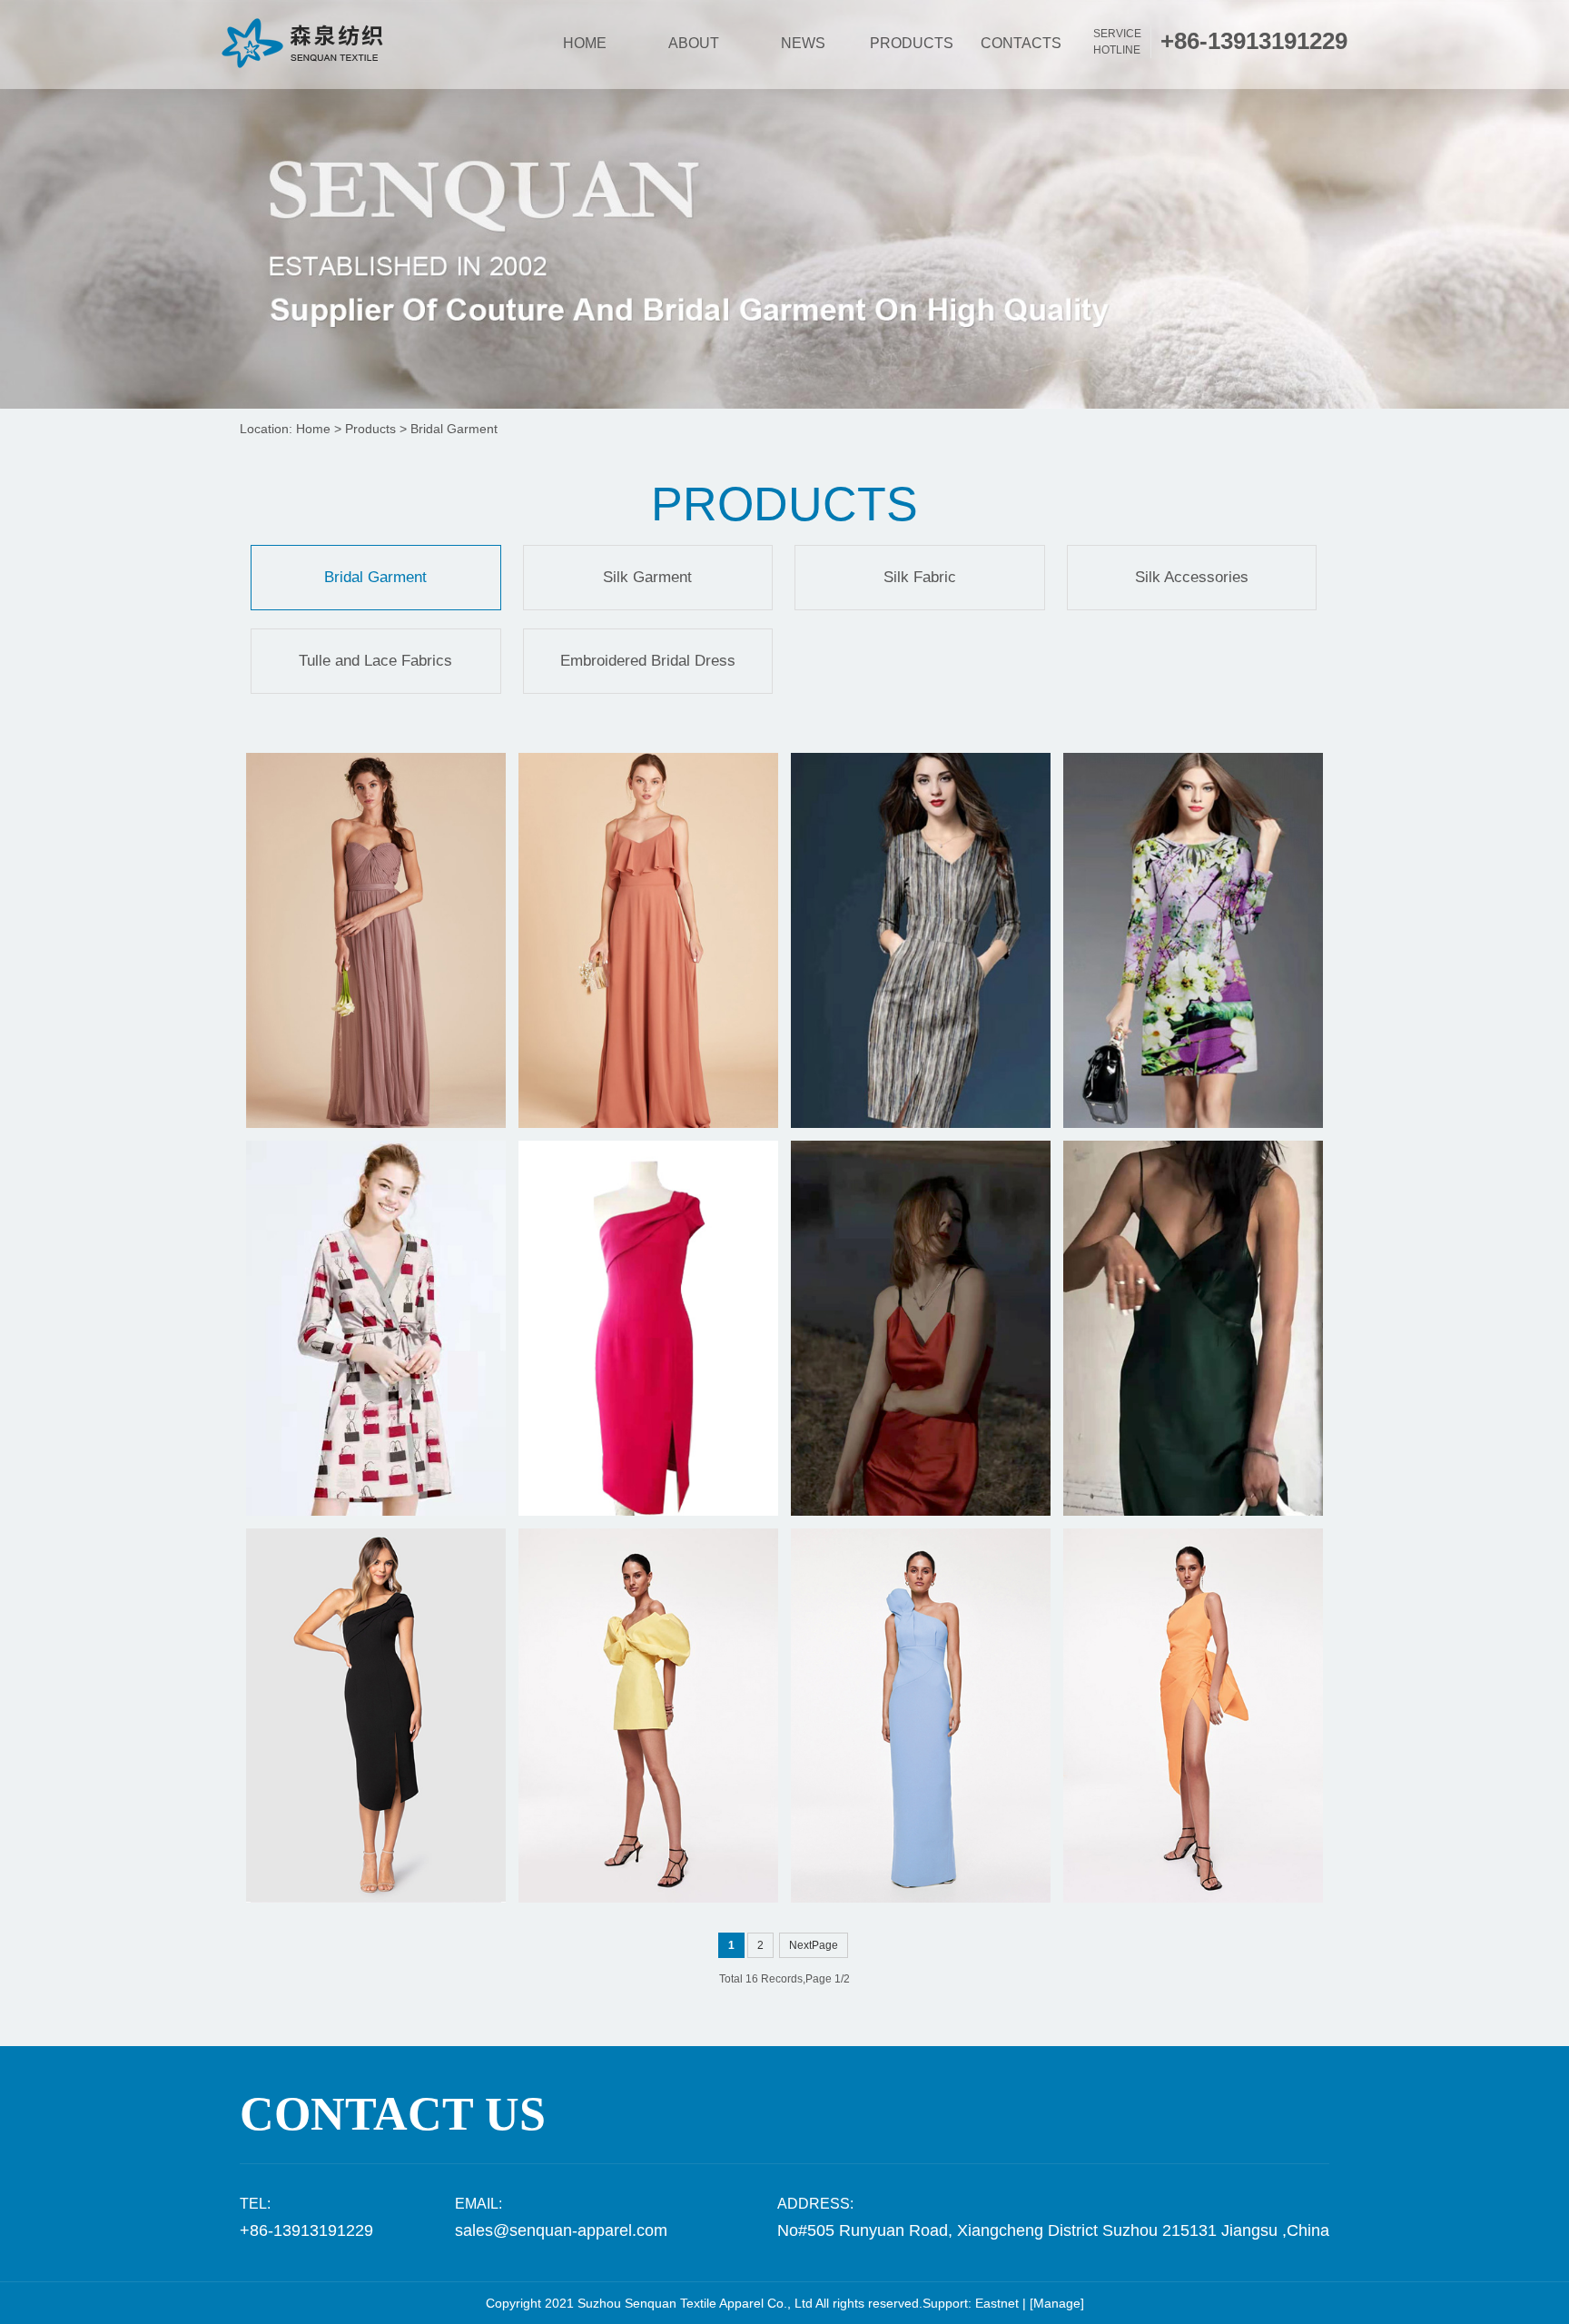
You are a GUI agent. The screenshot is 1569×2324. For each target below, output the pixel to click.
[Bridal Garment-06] (648, 1328)
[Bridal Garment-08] (1193, 1328)
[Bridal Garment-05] (376, 1328)
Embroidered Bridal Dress (648, 661)
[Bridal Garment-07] (921, 1328)
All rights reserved (867, 2303)
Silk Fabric (920, 577)
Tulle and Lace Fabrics (375, 661)
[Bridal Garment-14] (376, 1716)
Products (370, 429)
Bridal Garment (454, 429)
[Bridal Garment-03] (921, 940)
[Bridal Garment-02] (648, 940)
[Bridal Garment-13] (648, 1716)
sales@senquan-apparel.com (561, 2230)
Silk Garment (647, 577)
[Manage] (1057, 2303)
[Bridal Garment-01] (376, 940)
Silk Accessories (1192, 577)
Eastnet (997, 2303)
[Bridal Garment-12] (921, 1716)
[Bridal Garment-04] (1193, 940)
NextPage (814, 1945)
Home (313, 429)
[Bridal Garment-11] (1193, 1716)
